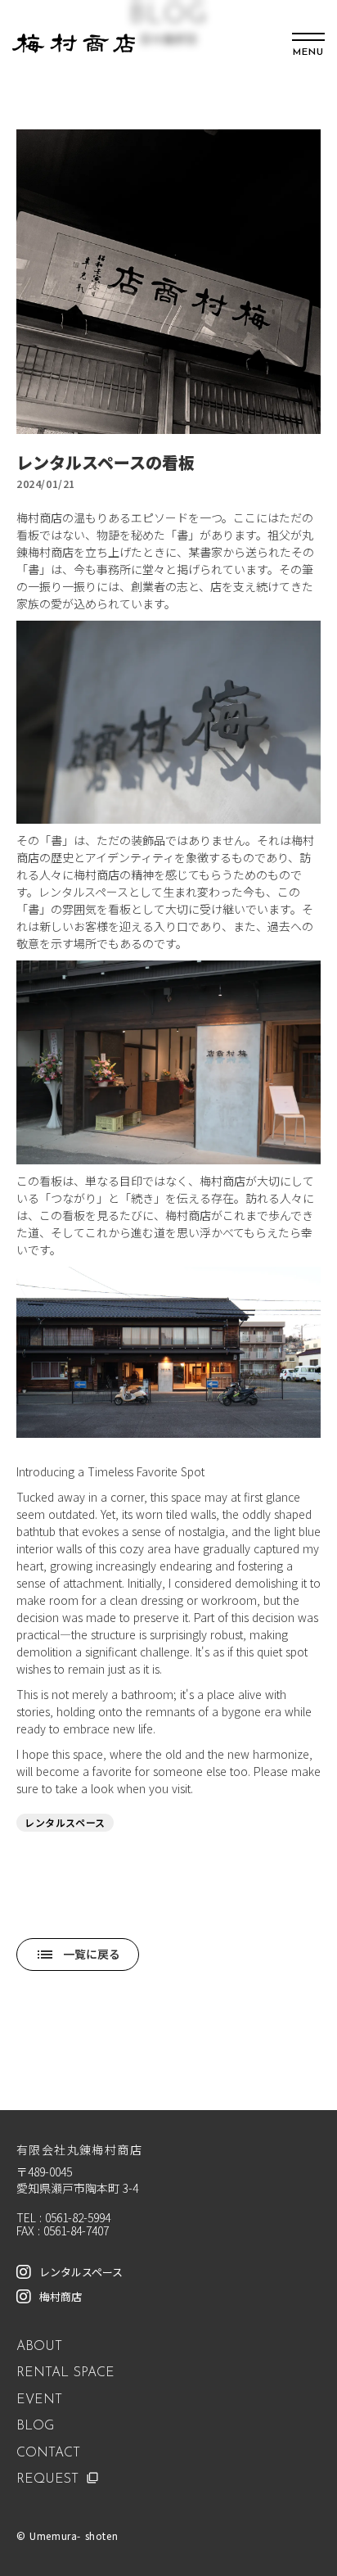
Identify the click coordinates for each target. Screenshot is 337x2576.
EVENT (39, 2400)
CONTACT (48, 2453)
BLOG (35, 2426)
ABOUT (39, 2347)
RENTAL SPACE (65, 2373)
